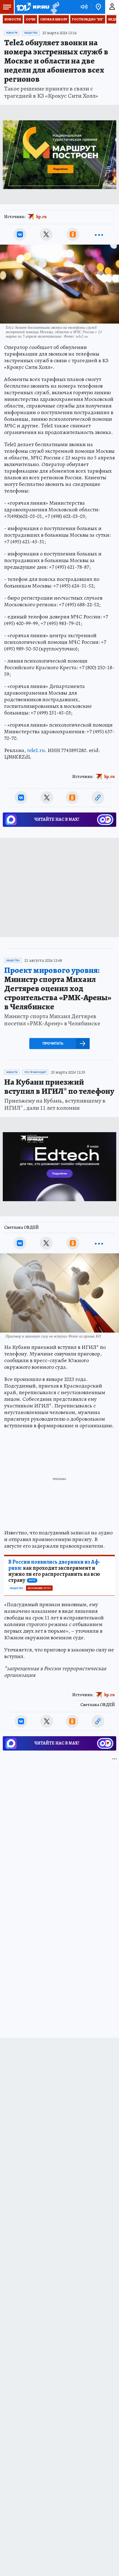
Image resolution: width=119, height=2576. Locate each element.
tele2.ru (36, 750)
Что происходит (35, 1072)
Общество (31, 33)
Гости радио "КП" (88, 19)
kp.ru (42, 217)
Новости (13, 19)
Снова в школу (54, 19)
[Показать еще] (99, 234)
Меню (7, 7)
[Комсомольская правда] (33, 7)
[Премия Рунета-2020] (54, 7)
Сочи (31, 19)
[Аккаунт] (112, 7)
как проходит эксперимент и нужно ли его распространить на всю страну (54, 1571)
